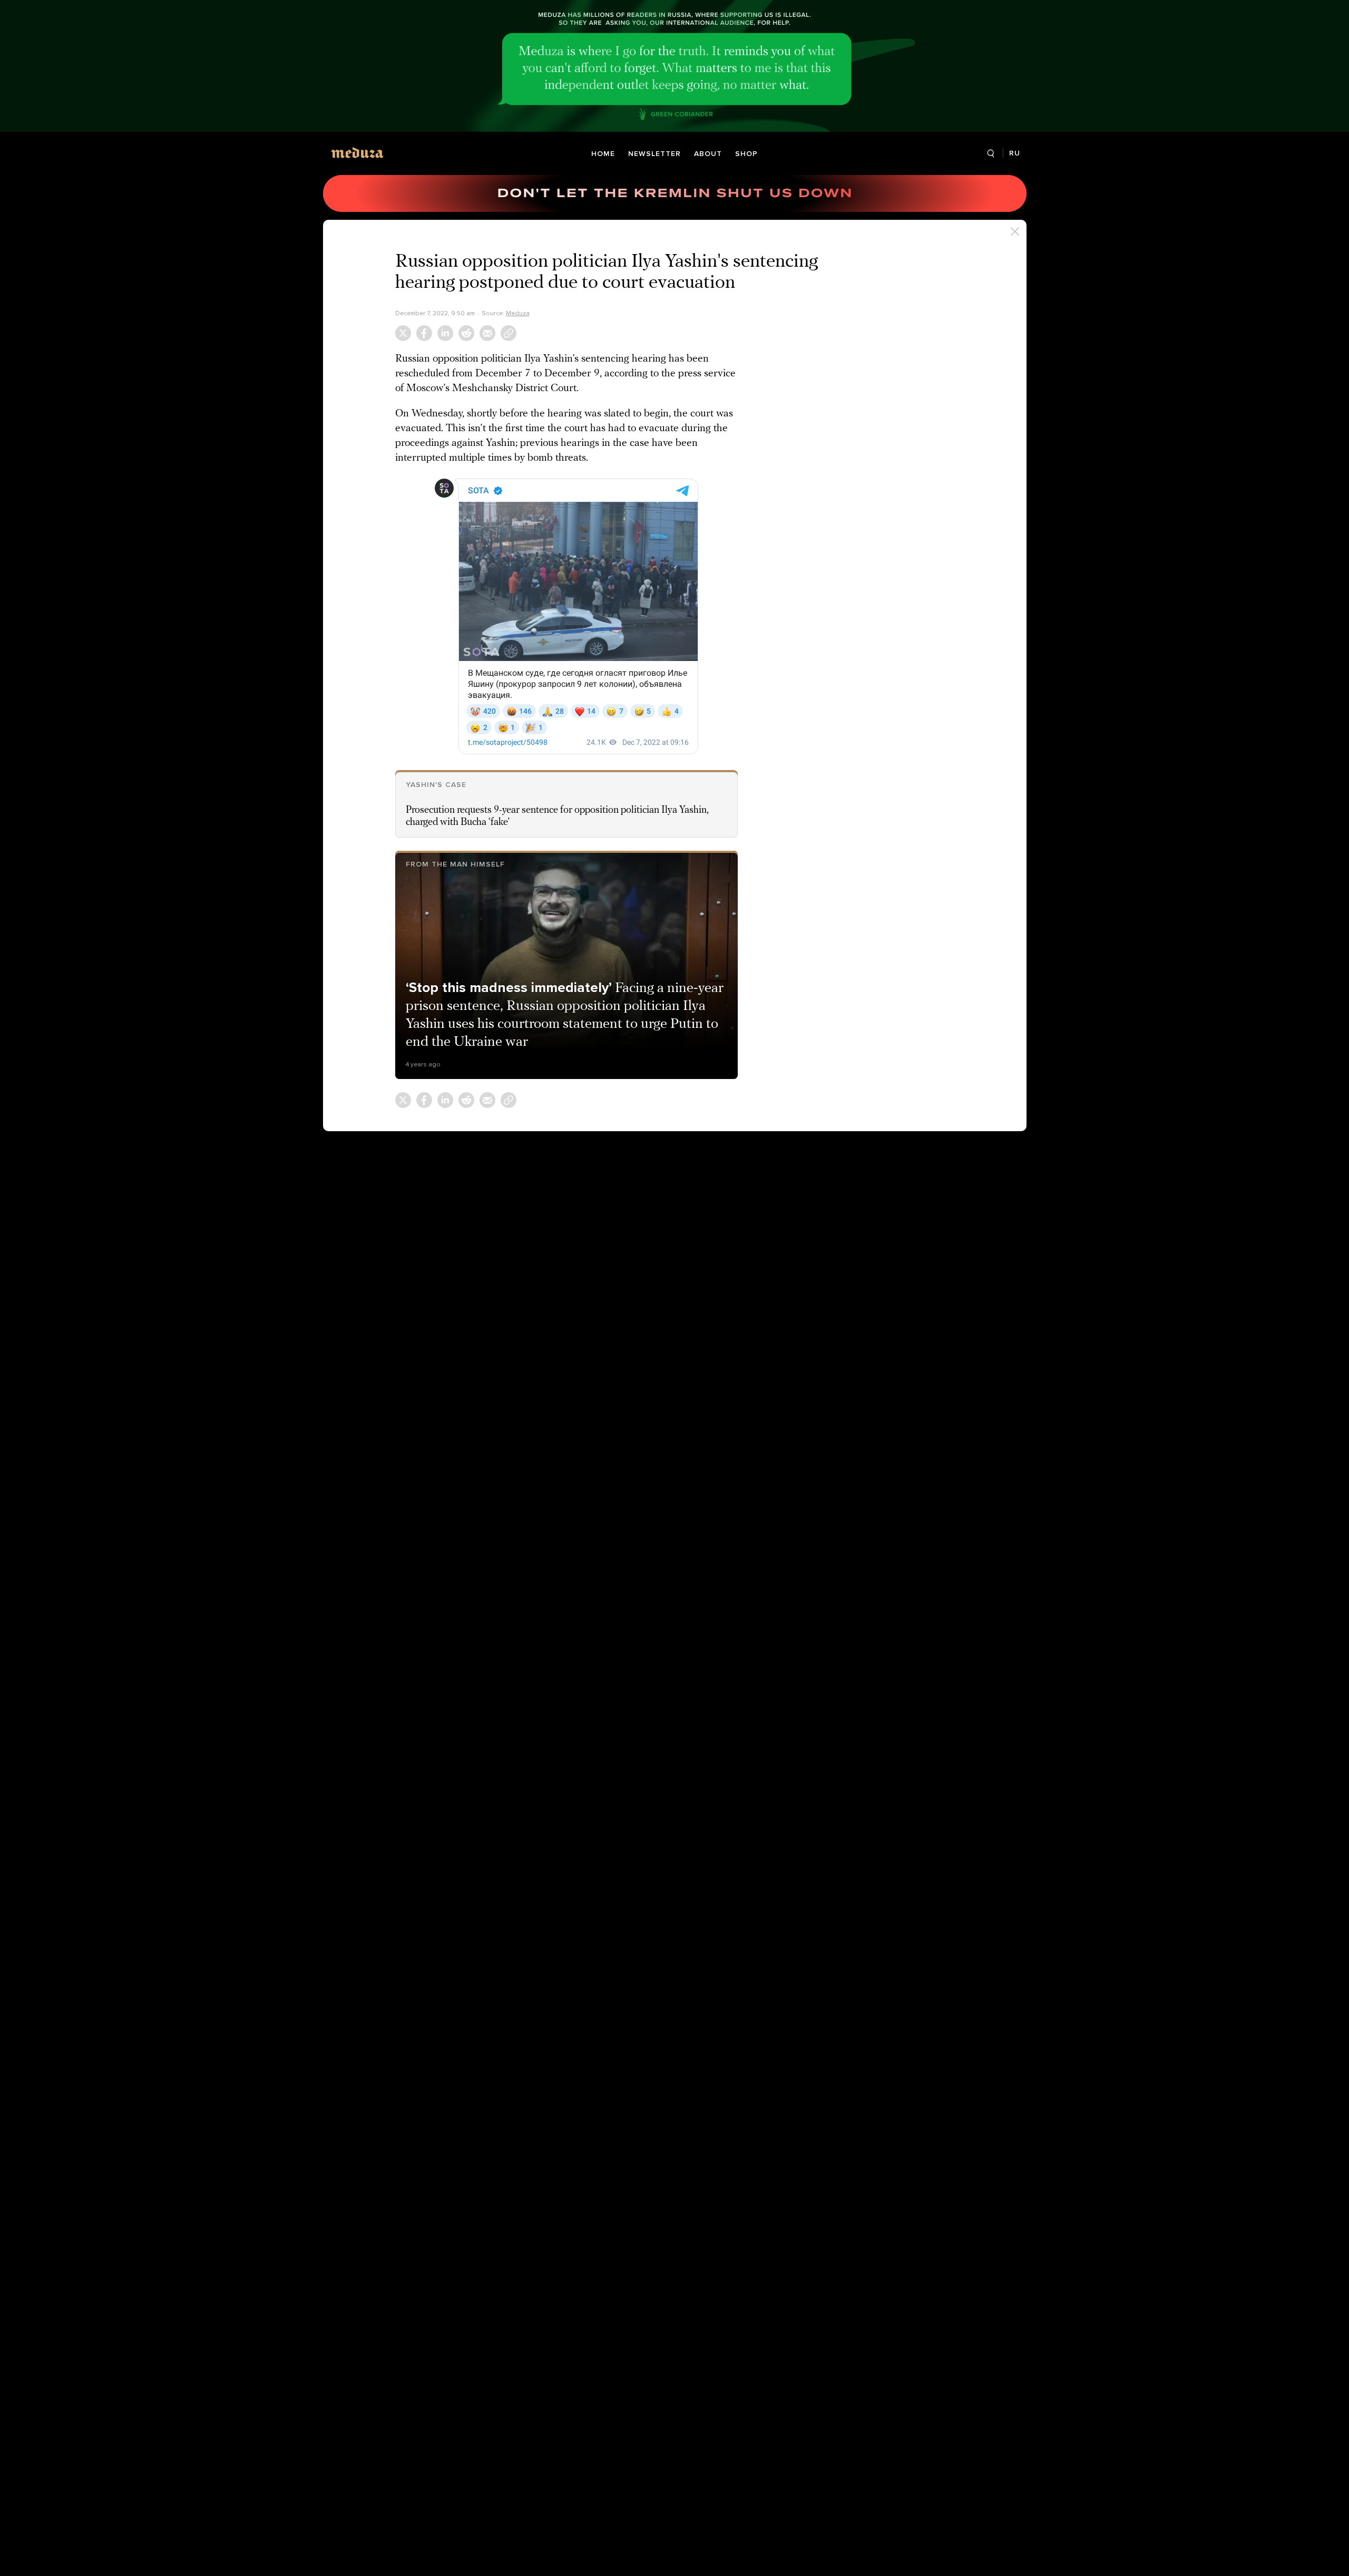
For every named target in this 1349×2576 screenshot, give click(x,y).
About (708, 154)
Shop (746, 154)
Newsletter (654, 154)
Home (603, 154)
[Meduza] (357, 153)
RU (1015, 153)
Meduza (518, 313)
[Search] (991, 154)
